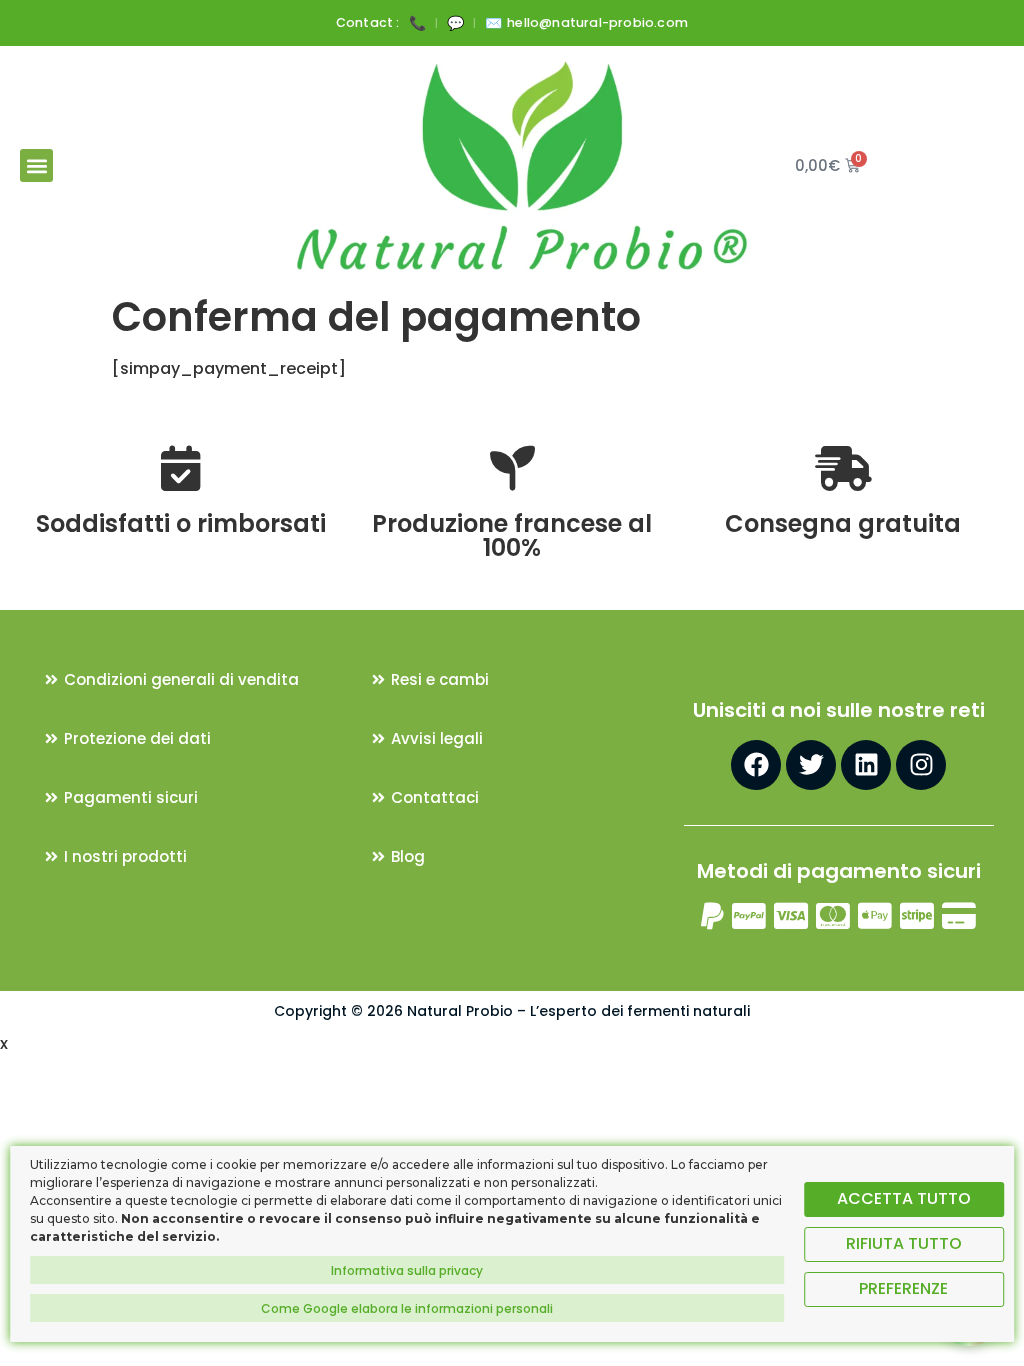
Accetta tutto (904, 1198)
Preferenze (903, 1288)
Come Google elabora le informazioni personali (407, 1308)
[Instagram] (921, 765)
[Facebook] (756, 765)
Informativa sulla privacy (407, 1270)
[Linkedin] (866, 765)
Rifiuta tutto (904, 1243)
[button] (36, 165)
